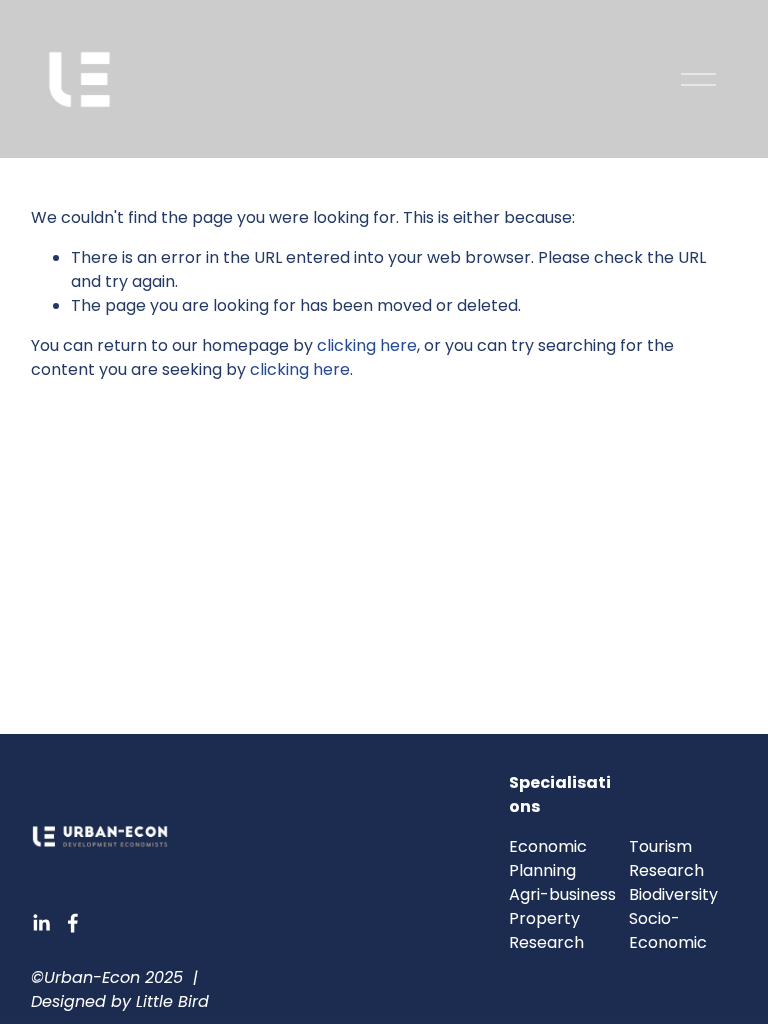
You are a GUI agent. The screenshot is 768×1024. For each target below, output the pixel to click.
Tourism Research (666, 858)
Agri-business (562, 894)
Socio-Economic (668, 930)
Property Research (546, 930)
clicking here (367, 345)
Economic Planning (548, 858)
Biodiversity (673, 894)
